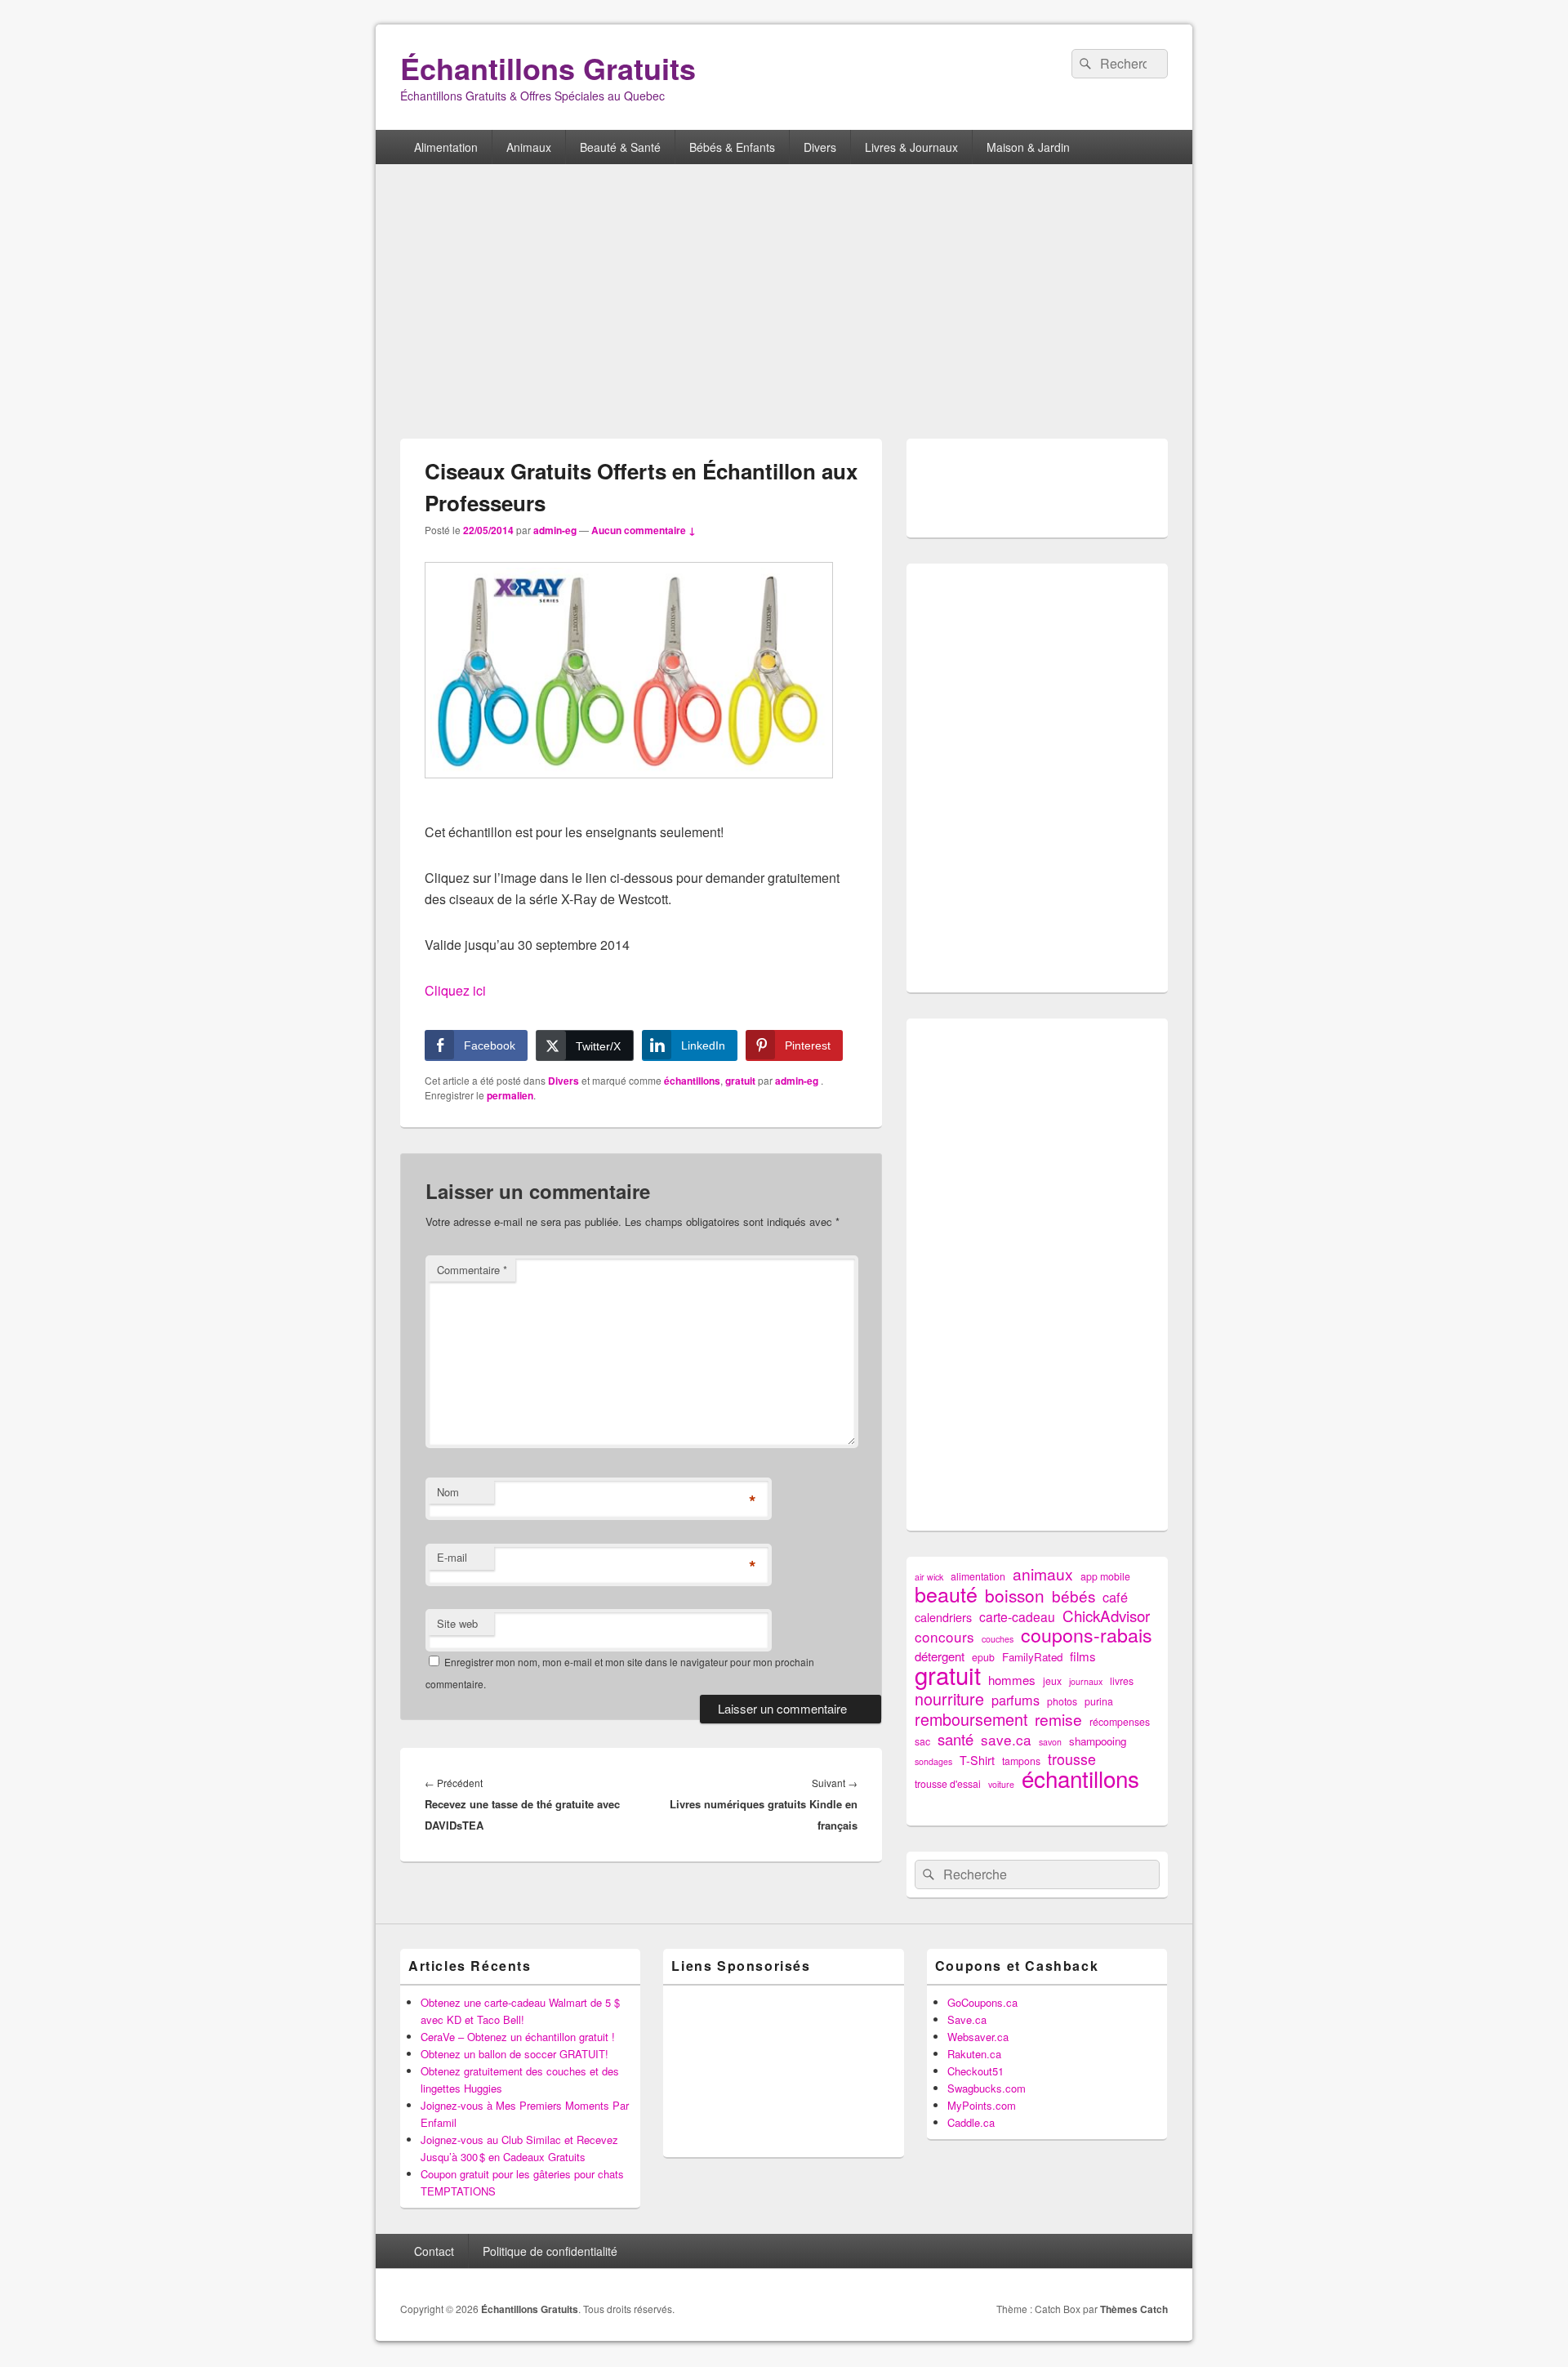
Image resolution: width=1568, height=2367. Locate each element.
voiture (1001, 1784)
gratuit (740, 1081)
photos (1062, 1701)
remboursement (971, 1719)
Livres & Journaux (911, 147)
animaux (1043, 1574)
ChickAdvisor (1106, 1615)
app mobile (1105, 1576)
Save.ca (967, 2019)
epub (983, 1657)
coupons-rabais (1087, 1635)
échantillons (692, 1081)
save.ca (1006, 1739)
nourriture (949, 1698)
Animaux (529, 147)
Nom (448, 1492)
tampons (1021, 1761)
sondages (933, 1761)
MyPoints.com (982, 2105)
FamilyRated (1032, 1657)
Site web (457, 1623)
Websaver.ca (978, 2037)
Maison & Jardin (1028, 147)
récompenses (1120, 1722)
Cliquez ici (455, 990)
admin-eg (555, 530)
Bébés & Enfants (732, 147)
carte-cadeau (1017, 1617)
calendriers (943, 1617)
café (1115, 1597)
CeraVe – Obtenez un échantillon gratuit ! (518, 2037)
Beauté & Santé (620, 147)
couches (998, 1639)
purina (1099, 1701)
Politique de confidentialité (550, 2251)
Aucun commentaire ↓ (644, 530)
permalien (510, 1095)
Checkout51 (976, 2071)
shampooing (1098, 1741)
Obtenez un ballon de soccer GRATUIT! (514, 2054)
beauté (946, 1594)
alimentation (978, 1576)
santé (955, 1739)
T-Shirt (977, 1760)
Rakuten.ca (974, 2054)
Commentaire (472, 1270)
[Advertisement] (784, 303)
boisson (1015, 1596)
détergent (940, 1656)
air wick (929, 1577)
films (1083, 1656)
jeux (1052, 1681)
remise (1058, 1719)
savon (1050, 1742)
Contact (434, 2251)
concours (944, 1636)
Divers (820, 147)
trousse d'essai (948, 1784)
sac (922, 1741)
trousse (1072, 1759)
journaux (1086, 1681)
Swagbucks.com (987, 2088)
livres (1122, 1681)
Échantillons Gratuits (548, 68)
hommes (1012, 1680)
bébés (1074, 1596)
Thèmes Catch (1134, 2309)
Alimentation (446, 147)
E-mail (452, 1557)
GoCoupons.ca (982, 2002)
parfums (1016, 1700)
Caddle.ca (971, 2122)
